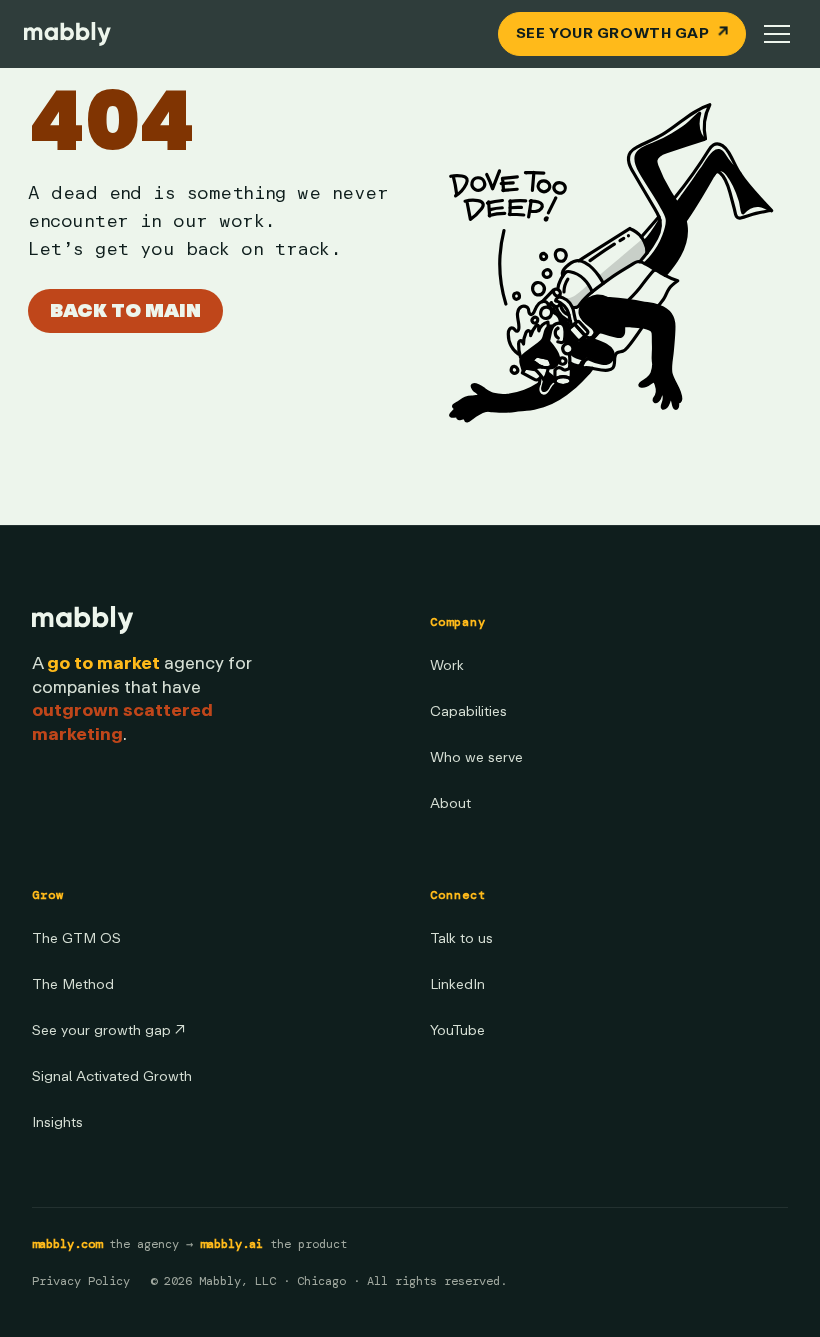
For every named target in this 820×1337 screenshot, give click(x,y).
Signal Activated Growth (112, 1076)
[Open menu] (777, 34)
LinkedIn (457, 984)
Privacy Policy (81, 1281)
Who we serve (476, 757)
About (450, 803)
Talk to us (461, 938)
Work (447, 665)
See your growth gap (108, 1030)
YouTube (457, 1030)
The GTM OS (76, 938)
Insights (57, 1122)
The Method (73, 984)
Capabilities (468, 711)
